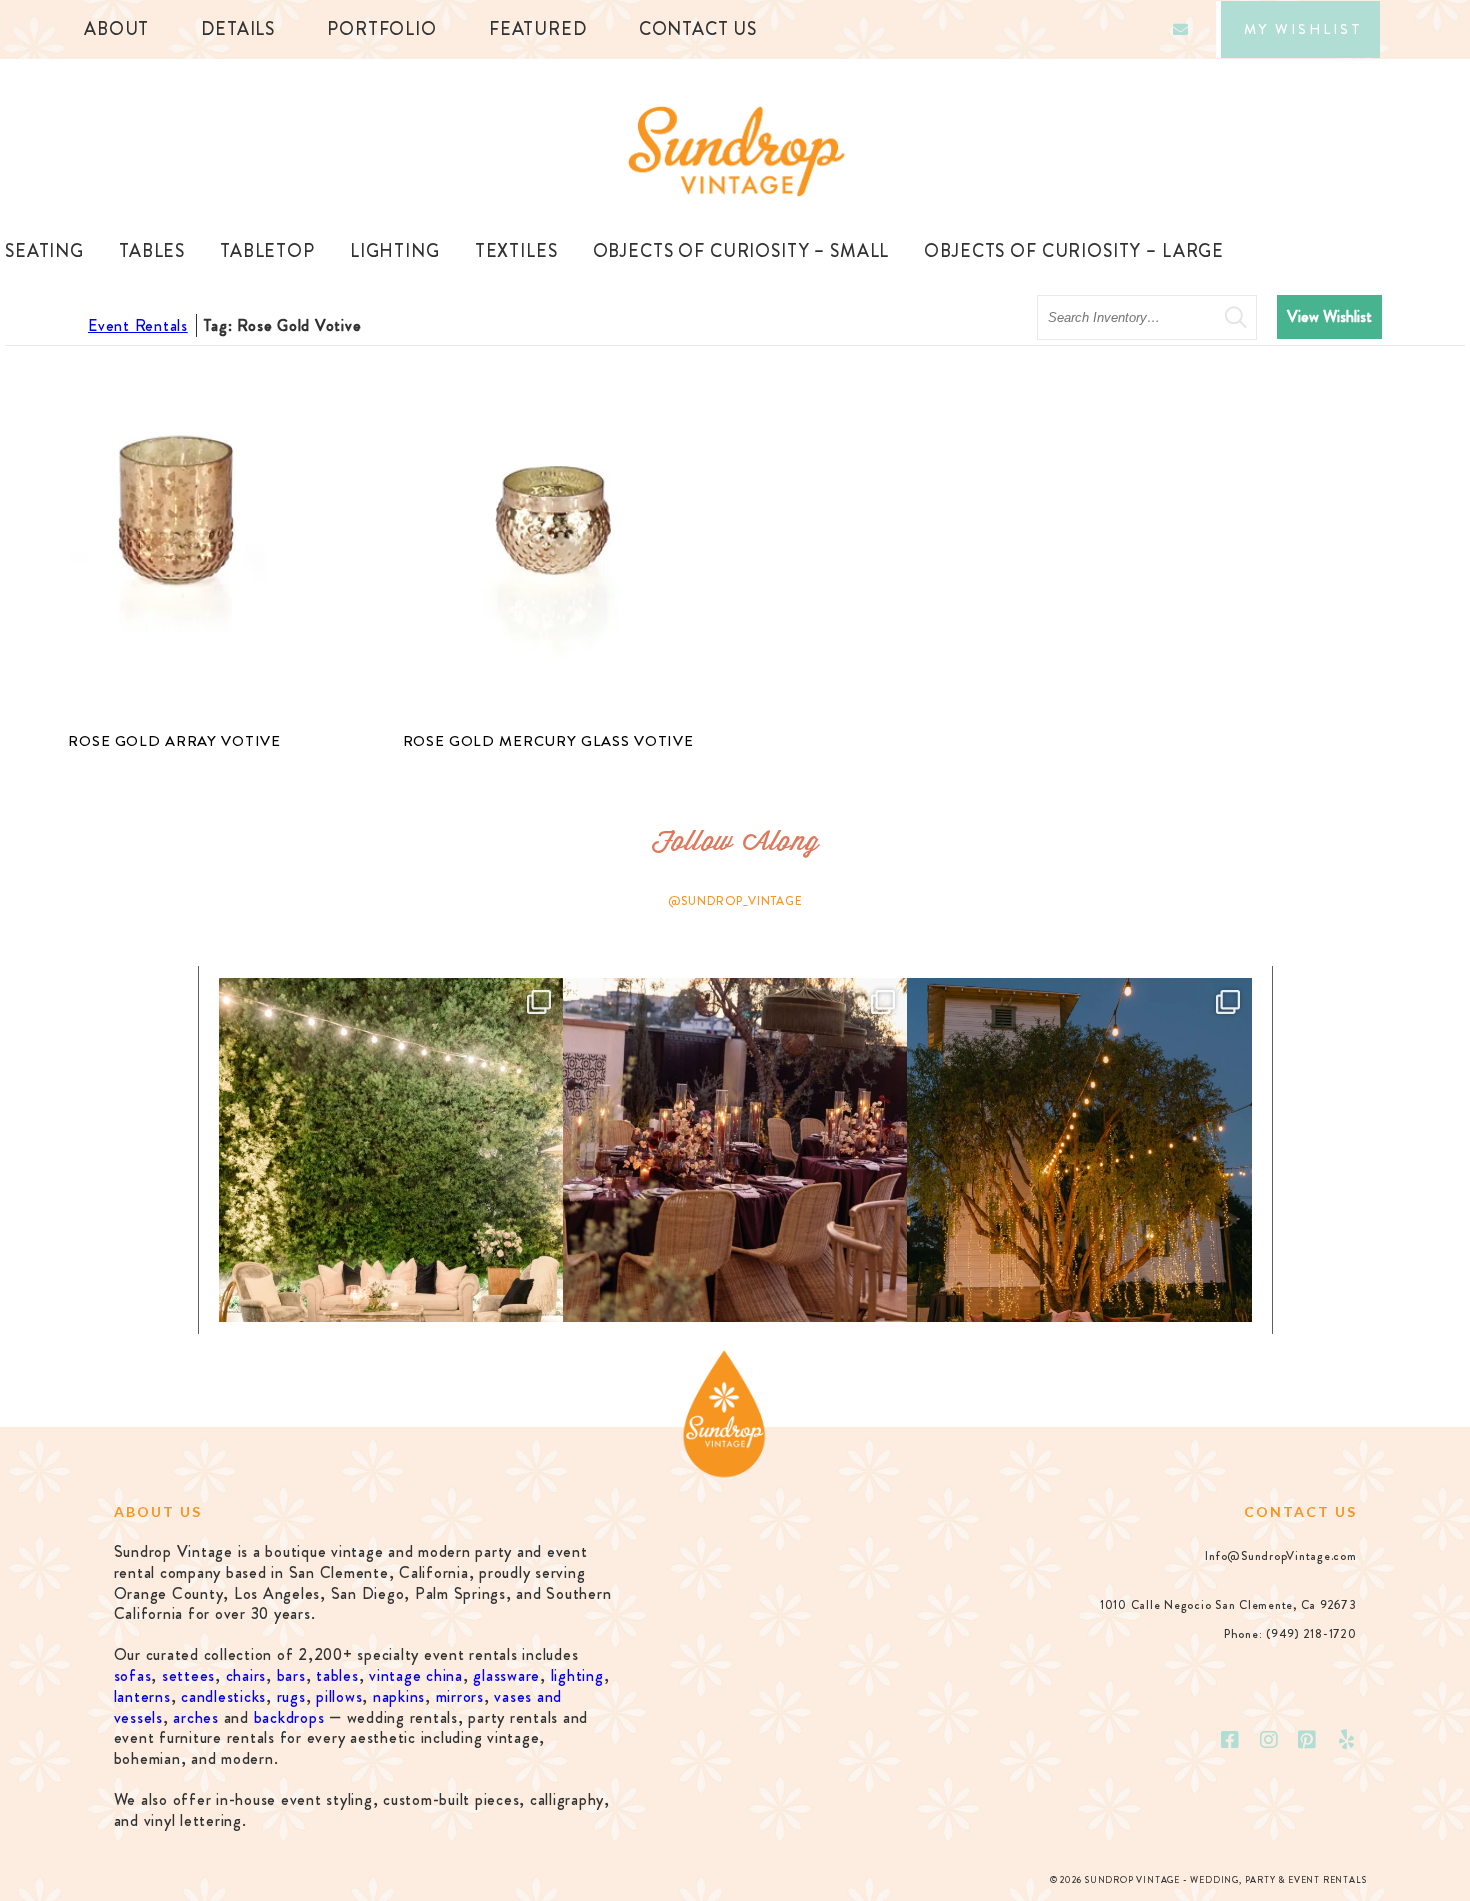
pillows (339, 1696)
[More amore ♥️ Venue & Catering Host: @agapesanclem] (735, 1150)
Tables (152, 251)
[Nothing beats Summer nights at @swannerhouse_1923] (1079, 1150)
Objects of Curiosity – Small (741, 251)
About (116, 29)
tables (337, 1675)
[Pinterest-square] (1308, 1740)
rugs (291, 1696)
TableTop (267, 251)
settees (188, 1675)
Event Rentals (138, 325)
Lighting (395, 251)
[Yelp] (1347, 1740)
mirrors (460, 1696)
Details (238, 29)
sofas (133, 1675)
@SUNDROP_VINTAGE (735, 901)
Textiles (516, 251)
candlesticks (223, 1696)
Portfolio (382, 29)
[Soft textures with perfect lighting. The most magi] (391, 1150)
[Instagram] (1269, 1740)
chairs (246, 1675)
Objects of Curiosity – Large (1074, 251)
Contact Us (698, 29)
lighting (577, 1675)
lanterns (142, 1696)
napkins (399, 1696)
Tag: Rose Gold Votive (282, 325)
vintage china (416, 1675)
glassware (506, 1675)
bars (291, 1675)
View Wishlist (1329, 316)
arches (196, 1717)
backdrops (289, 1717)
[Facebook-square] (1230, 1740)
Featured (538, 29)
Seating (44, 251)
